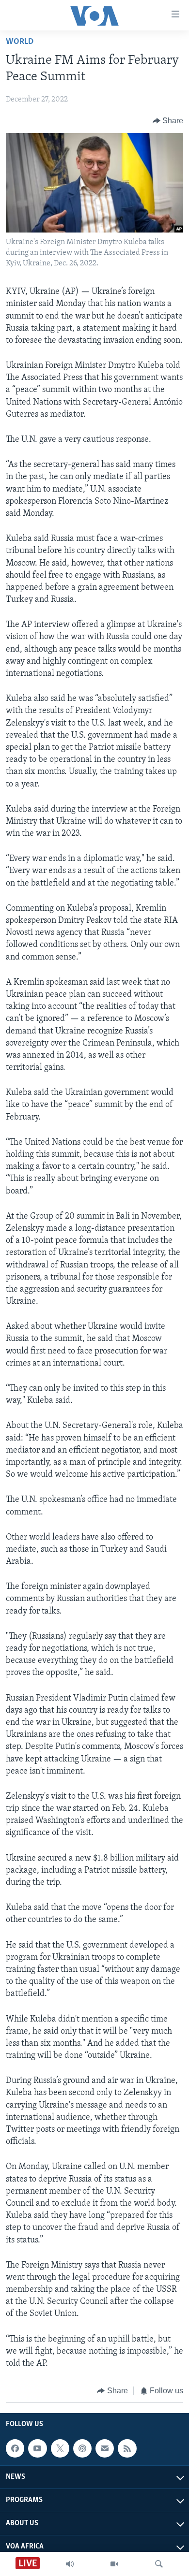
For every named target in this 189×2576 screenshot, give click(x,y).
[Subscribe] (105, 2448)
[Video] (114, 2564)
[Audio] (70, 2564)
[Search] (159, 2564)
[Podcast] (82, 2448)
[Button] (168, 121)
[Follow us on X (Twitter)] (60, 2448)
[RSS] (127, 2448)
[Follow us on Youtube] (37, 2448)
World (20, 42)
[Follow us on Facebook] (15, 2448)
